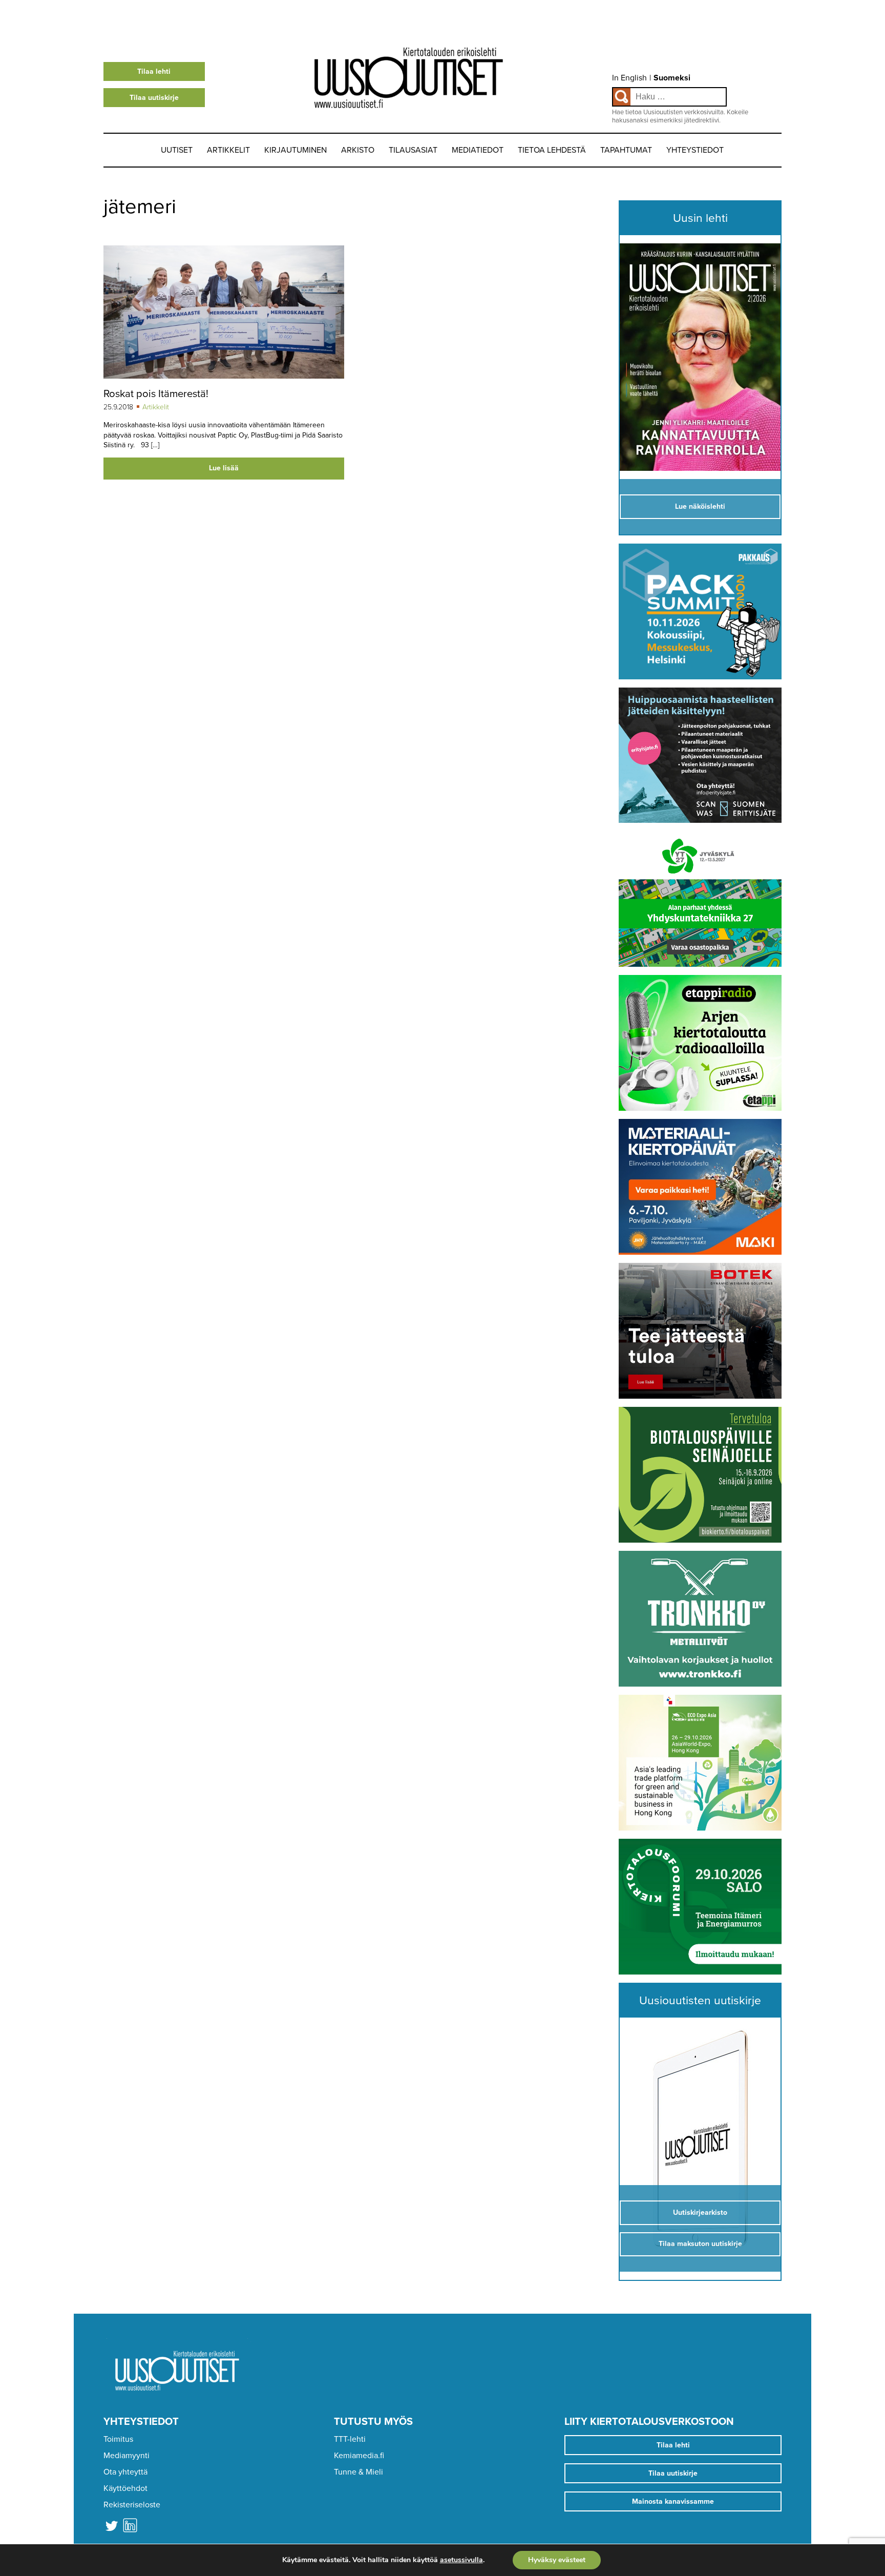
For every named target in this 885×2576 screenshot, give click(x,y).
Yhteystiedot (695, 150)
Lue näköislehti (700, 506)
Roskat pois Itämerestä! (156, 394)
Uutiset (177, 150)
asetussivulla (461, 2560)
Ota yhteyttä (125, 2472)
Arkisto (358, 150)
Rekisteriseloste (132, 2505)
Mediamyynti (127, 2456)
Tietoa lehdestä (552, 150)
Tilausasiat (413, 150)
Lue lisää (224, 468)
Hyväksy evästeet (557, 2560)
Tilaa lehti (154, 71)
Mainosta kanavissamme (673, 2501)
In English (629, 78)
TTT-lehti (350, 2439)
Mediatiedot (478, 150)
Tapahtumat (626, 150)
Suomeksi (672, 78)
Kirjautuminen (296, 150)
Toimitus (118, 2439)
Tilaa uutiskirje (154, 98)
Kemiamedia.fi (359, 2456)
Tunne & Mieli (359, 2472)
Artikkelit (228, 150)
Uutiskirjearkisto (700, 2213)
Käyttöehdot (125, 2488)
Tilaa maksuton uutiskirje (700, 2244)
